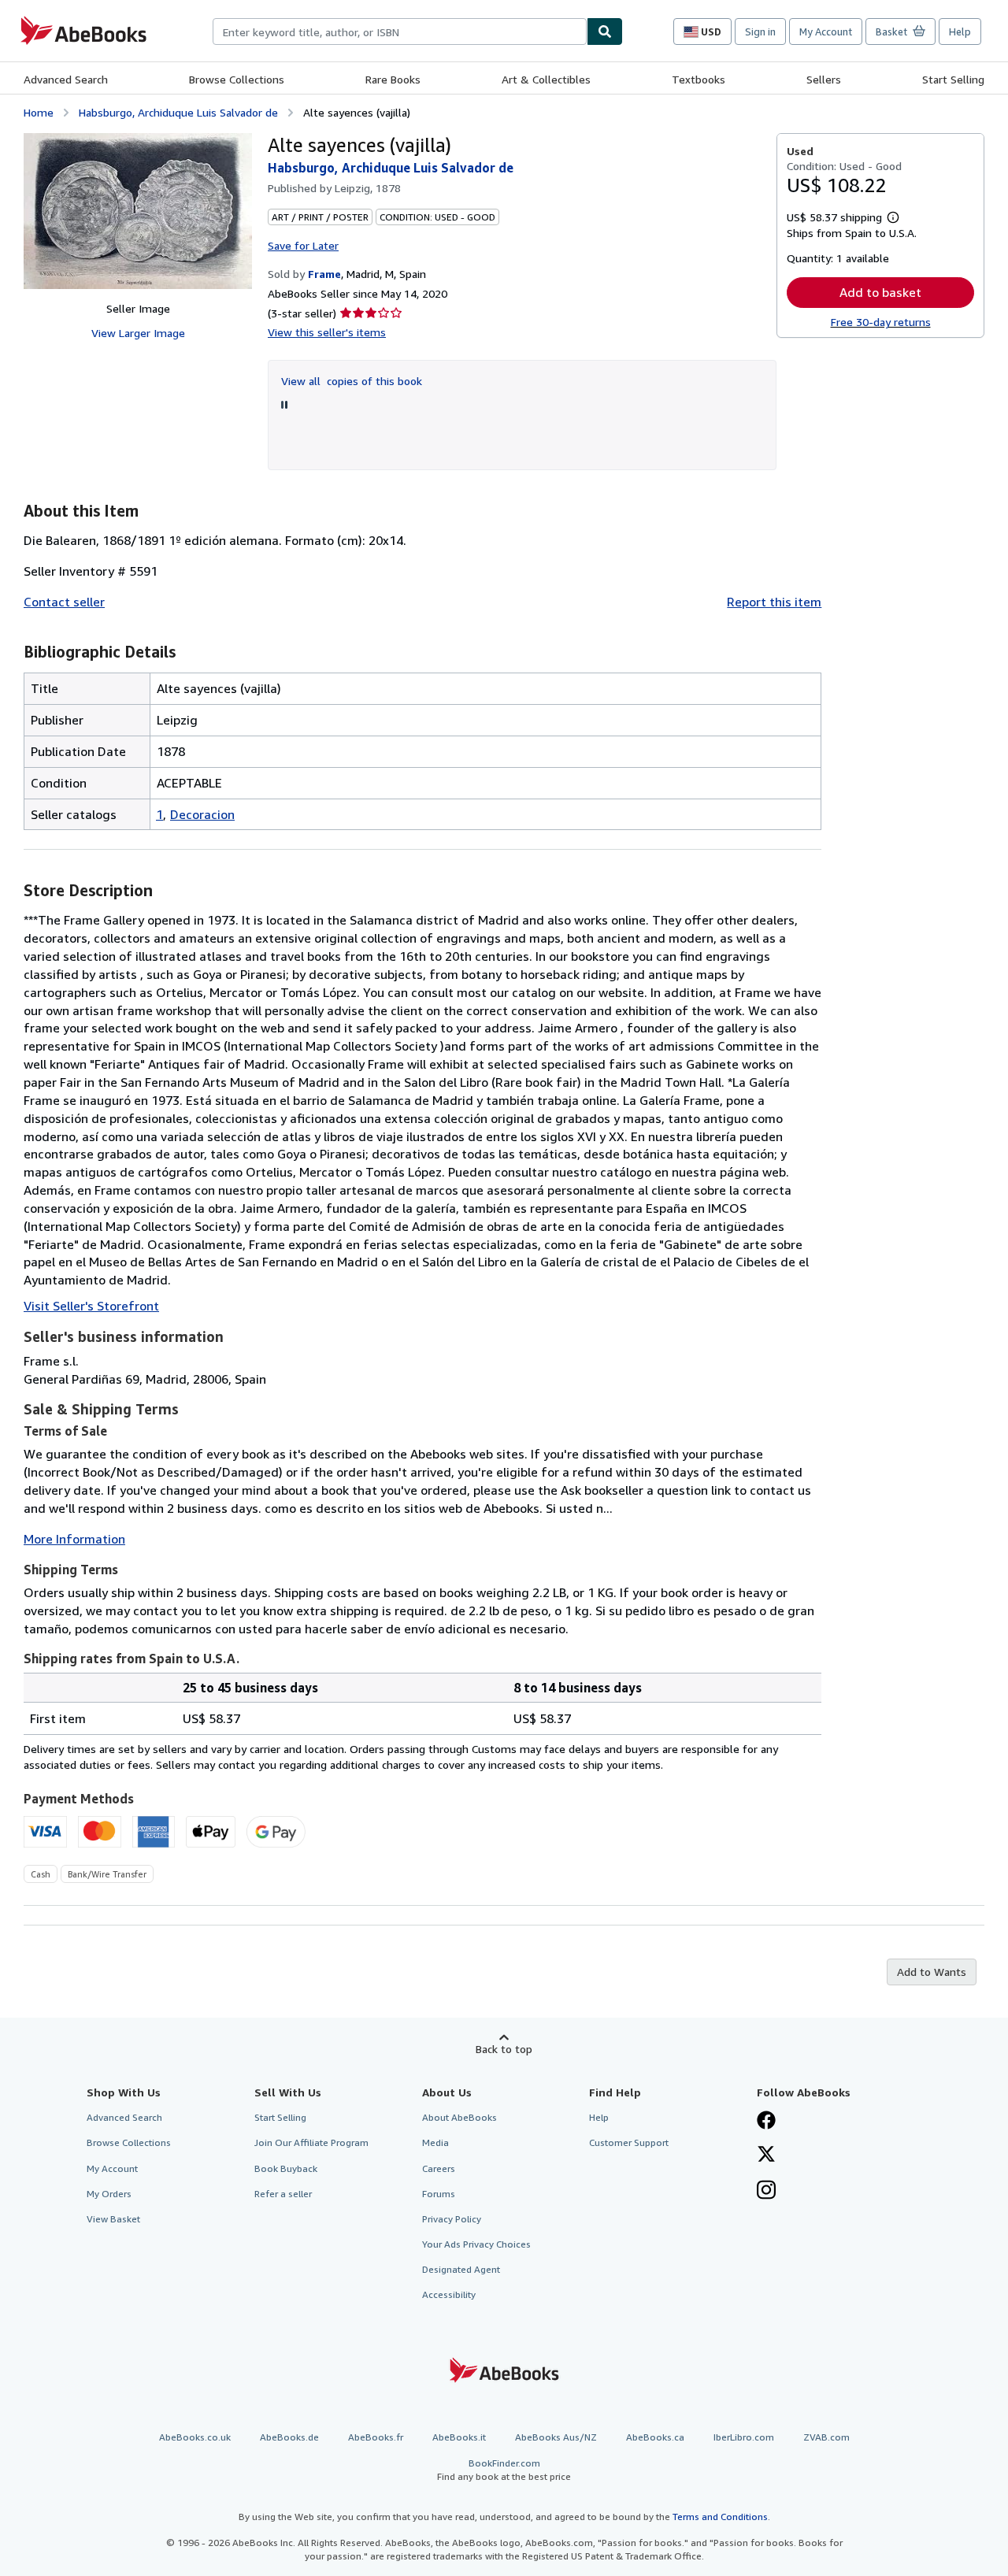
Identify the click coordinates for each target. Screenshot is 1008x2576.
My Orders (109, 2194)
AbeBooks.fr (376, 2437)
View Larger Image (138, 333)
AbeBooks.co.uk (195, 2437)
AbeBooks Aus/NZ (556, 2437)
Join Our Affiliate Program (311, 2142)
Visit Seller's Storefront (91, 1306)
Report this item (774, 602)
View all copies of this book (352, 381)
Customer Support (629, 2142)
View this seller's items (327, 332)
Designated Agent (461, 2269)
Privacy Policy (452, 2219)
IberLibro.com (744, 2437)
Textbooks (699, 79)
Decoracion (202, 814)
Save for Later (303, 245)
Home (39, 112)
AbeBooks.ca (655, 2437)
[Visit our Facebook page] (766, 2122)
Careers (439, 2168)
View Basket (113, 2219)
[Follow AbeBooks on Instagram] (766, 2192)
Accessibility (449, 2294)
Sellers (824, 79)
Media (435, 2142)
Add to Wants (932, 1972)
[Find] (605, 32)
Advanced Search (66, 79)
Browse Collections (237, 79)
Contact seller (64, 602)
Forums (439, 2194)
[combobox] (400, 32)
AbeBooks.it (459, 2437)
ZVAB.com (826, 2437)
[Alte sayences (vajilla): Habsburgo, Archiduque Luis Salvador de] (138, 211)
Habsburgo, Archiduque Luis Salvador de (178, 112)
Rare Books (393, 79)
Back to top (504, 2049)
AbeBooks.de (289, 2437)
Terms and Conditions (720, 2517)
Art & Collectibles (546, 79)
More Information (74, 1539)
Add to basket (880, 292)
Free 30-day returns (881, 322)
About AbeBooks (460, 2117)
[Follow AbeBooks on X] (766, 2155)
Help (960, 32)
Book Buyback (286, 2168)
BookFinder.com (504, 2470)
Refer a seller (283, 2194)
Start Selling (953, 79)
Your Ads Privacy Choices (476, 2244)
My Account (826, 32)
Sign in (760, 32)
